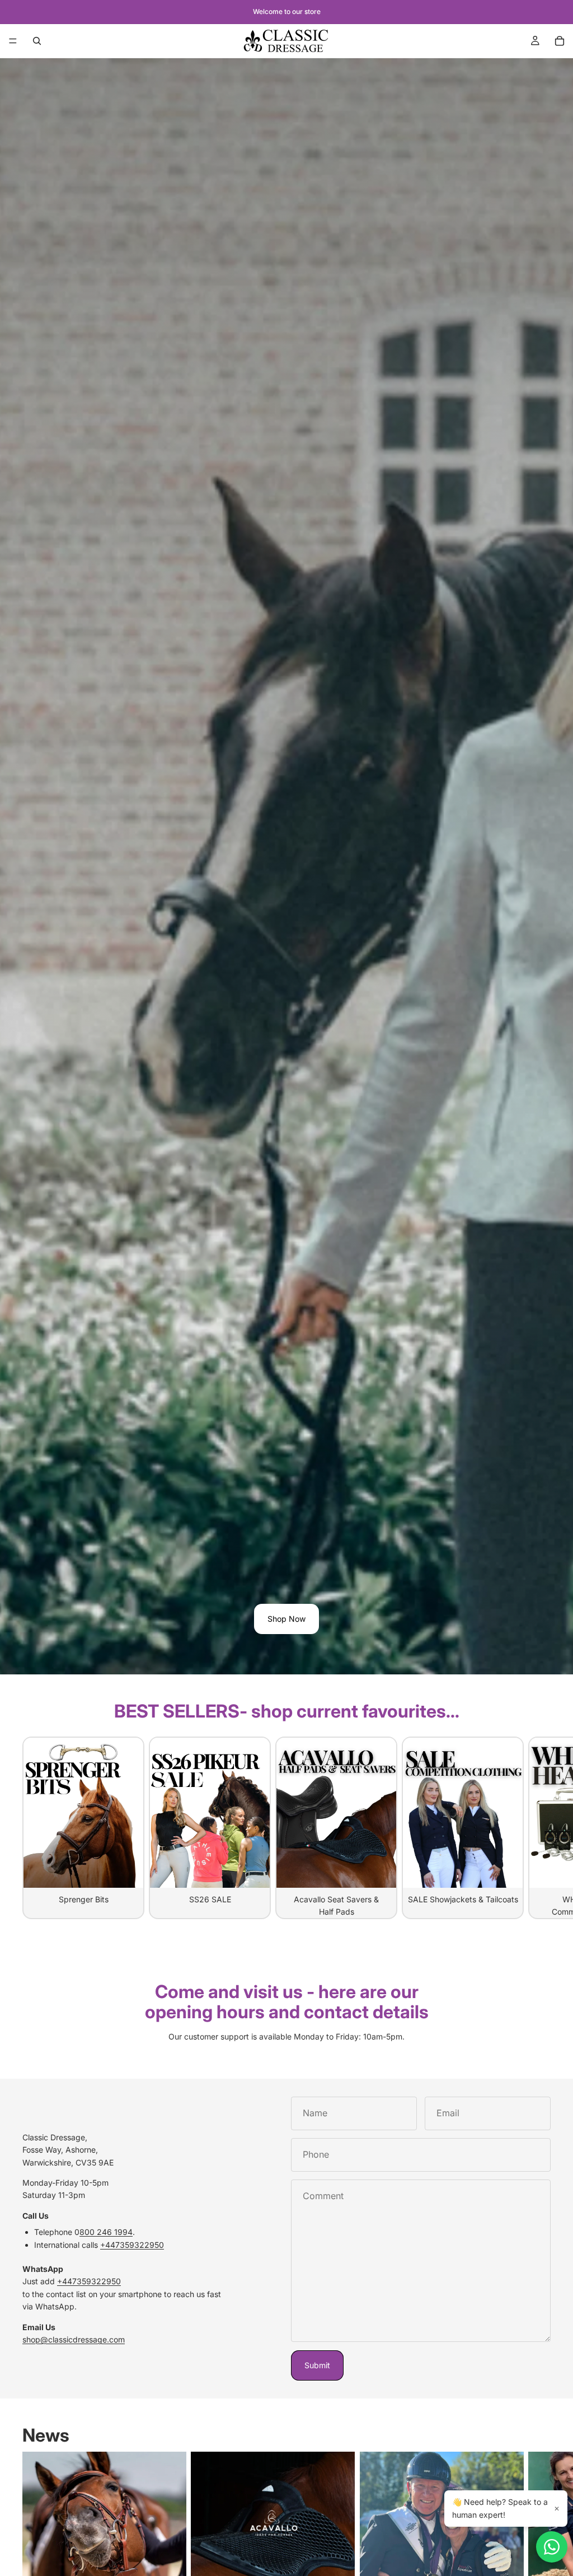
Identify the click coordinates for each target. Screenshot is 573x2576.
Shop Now (286, 1619)
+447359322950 (132, 2245)
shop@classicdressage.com (74, 2339)
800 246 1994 (106, 2232)
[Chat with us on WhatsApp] (552, 2547)
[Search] (37, 41)
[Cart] (560, 41)
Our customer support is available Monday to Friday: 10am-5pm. (286, 2036)
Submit (317, 2365)
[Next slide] (538, 1828)
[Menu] (13, 41)
